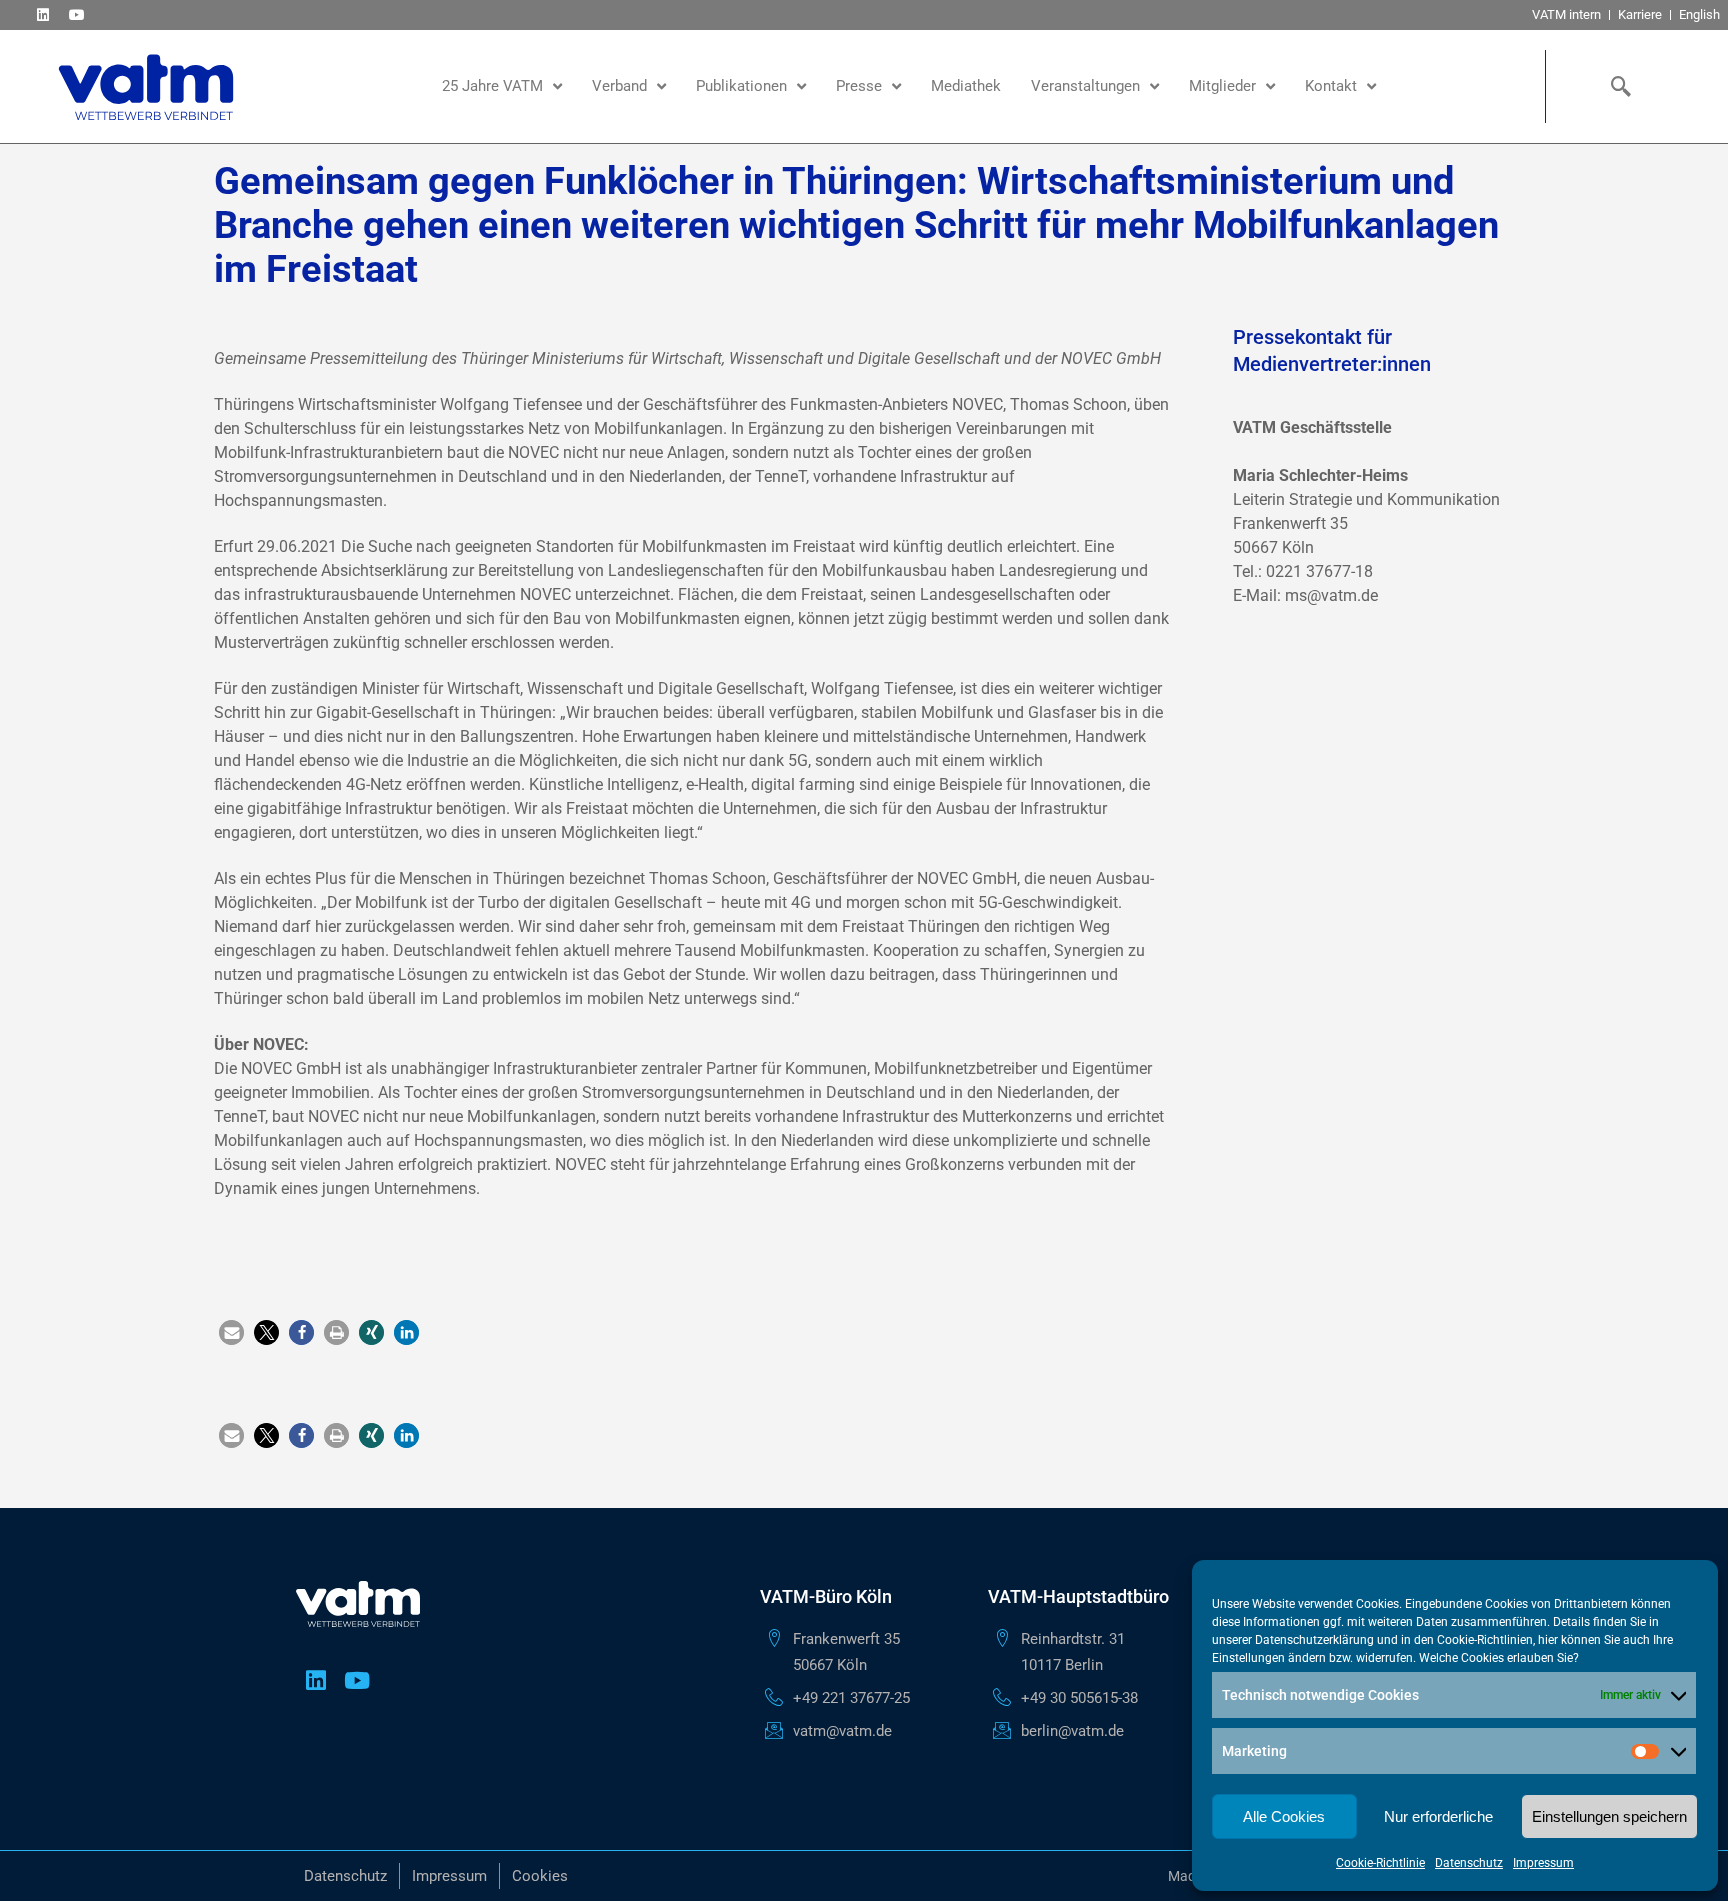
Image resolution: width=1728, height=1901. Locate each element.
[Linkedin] (42, 14)
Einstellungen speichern (1609, 1816)
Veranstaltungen (1085, 86)
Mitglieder (1222, 86)
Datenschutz (1469, 1863)
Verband (619, 86)
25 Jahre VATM (492, 86)
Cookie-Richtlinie (1380, 1863)
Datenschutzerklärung (1314, 1640)
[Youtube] (76, 14)
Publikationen (741, 86)
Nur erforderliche (1438, 1816)
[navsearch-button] (1616, 86)
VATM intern (1566, 14)
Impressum (1543, 1863)
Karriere (1640, 14)
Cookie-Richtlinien (1485, 1640)
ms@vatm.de (1331, 595)
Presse (859, 86)
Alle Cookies (1284, 1816)
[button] (231, 1332)
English (1699, 14)
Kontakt (1331, 86)
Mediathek (966, 86)
